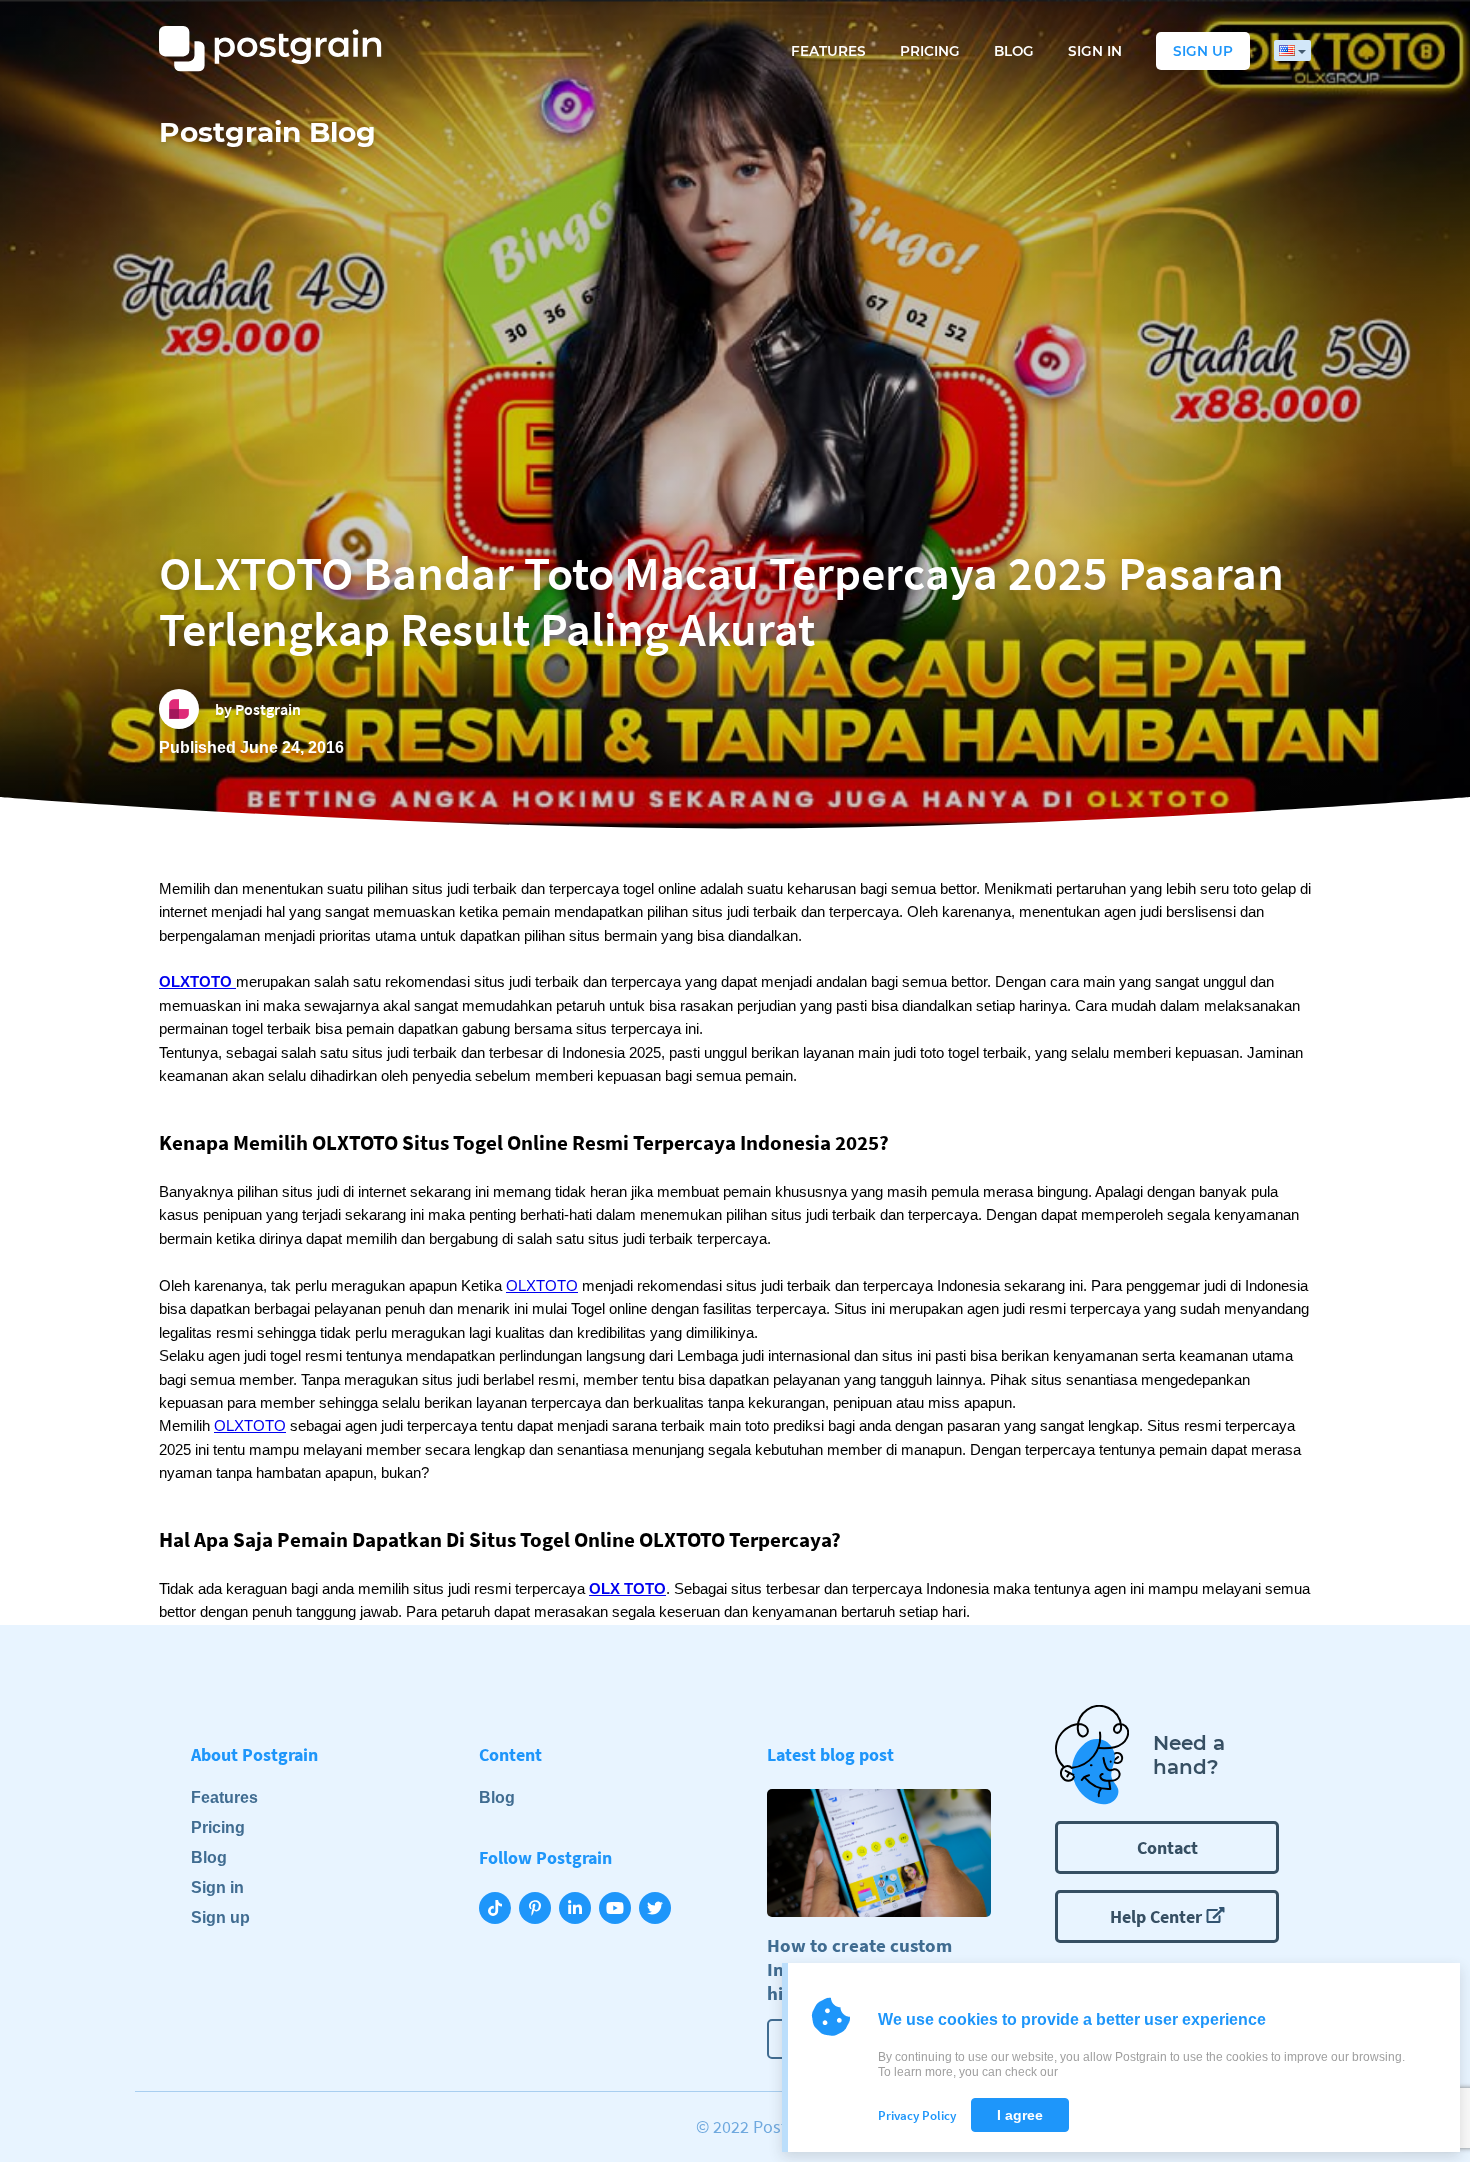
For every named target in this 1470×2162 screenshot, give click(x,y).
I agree (1020, 2115)
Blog (1014, 51)
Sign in (1095, 51)
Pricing (930, 51)
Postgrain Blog (267, 132)
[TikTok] (499, 1910)
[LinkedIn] (579, 1910)
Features (828, 51)
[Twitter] (659, 1910)
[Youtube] (619, 1910)
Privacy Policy (917, 2115)
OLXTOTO (542, 1286)
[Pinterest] (539, 1910)
